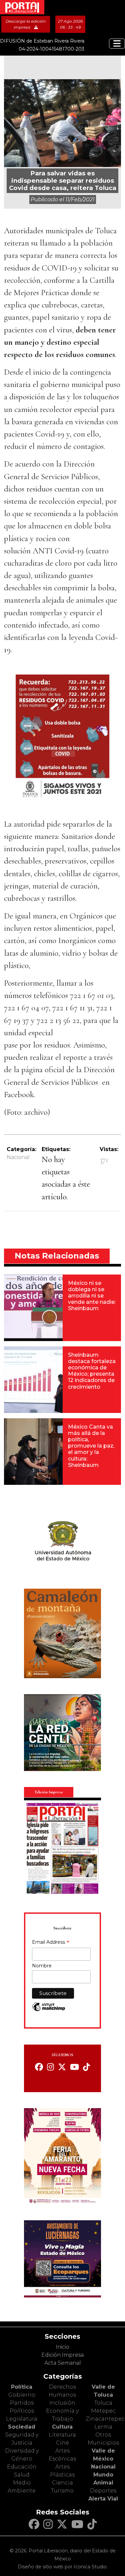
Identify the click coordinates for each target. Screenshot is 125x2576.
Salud (22, 2475)
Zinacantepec (105, 2419)
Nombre (42, 1966)
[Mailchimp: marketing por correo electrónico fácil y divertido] (49, 2010)
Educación (22, 2467)
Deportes (103, 2491)
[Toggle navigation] (117, 44)
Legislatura (22, 2419)
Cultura (62, 2427)
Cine (62, 2443)
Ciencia (62, 2483)
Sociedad (22, 2427)
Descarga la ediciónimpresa (26, 24)
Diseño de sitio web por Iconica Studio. (63, 2567)
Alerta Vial (103, 2499)
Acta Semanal (63, 2363)
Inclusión (62, 2403)
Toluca (103, 2403)
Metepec (103, 2411)
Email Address (51, 1943)
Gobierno (22, 2395)
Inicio (62, 2347)
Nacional (18, 1157)
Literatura (62, 2435)
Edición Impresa (62, 2355)
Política (22, 2387)
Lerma (103, 2427)
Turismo (62, 2491)
